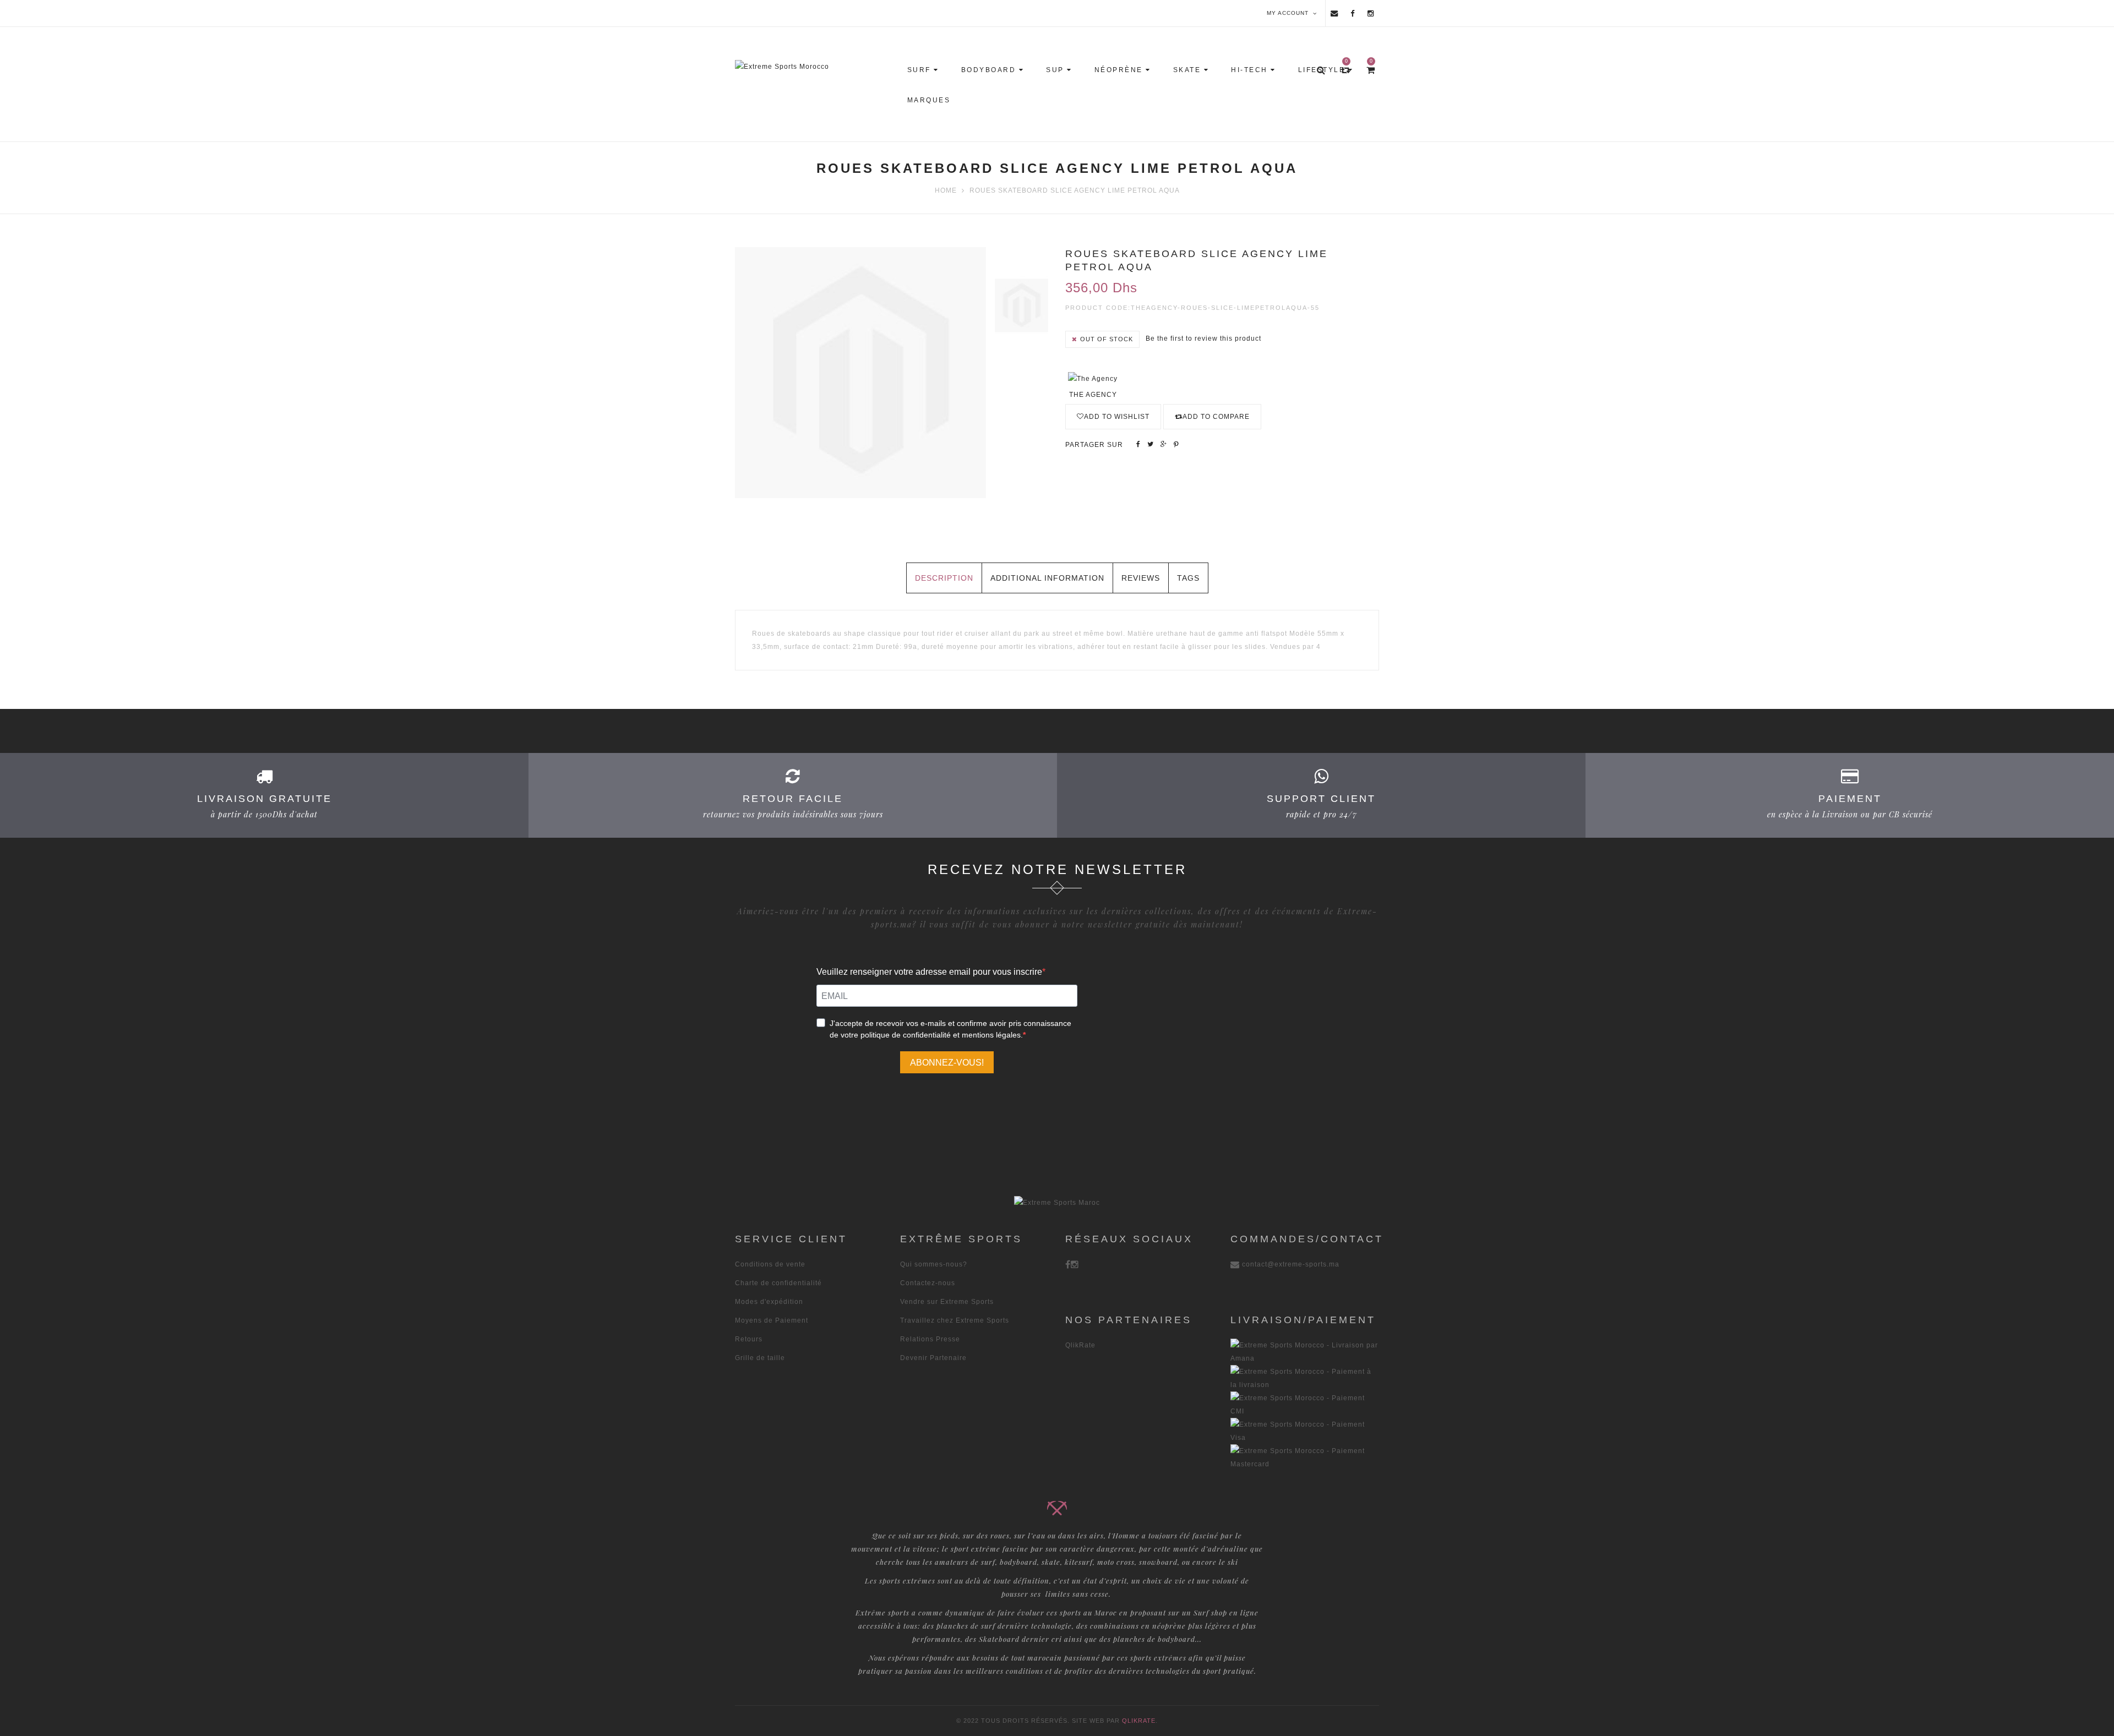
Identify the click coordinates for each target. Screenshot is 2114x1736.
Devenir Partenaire (933, 1358)
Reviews (1141, 578)
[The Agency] (1093, 378)
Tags (1188, 578)
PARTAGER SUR (1094, 445)
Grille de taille (760, 1358)
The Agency (1093, 395)
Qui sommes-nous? (934, 1264)
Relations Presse (930, 1339)
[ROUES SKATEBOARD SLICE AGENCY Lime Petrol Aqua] (1021, 305)
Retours (749, 1339)
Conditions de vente (770, 1264)
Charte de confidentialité (778, 1283)
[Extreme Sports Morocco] (816, 67)
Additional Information (1047, 578)
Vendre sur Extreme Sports (947, 1302)
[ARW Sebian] (1057, 1202)
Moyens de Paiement (772, 1320)
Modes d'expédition (769, 1302)
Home (946, 190)
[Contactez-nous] (1334, 13)
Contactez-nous (928, 1283)
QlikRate (1080, 1345)
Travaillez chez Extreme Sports (955, 1320)
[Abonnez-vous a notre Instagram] (1371, 13)
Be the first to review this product (1203, 339)
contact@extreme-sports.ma (1291, 1264)
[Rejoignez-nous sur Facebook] (1353, 13)
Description (944, 578)
